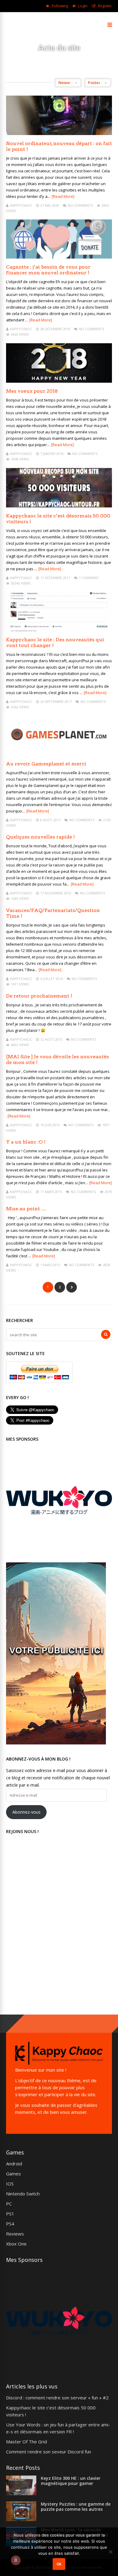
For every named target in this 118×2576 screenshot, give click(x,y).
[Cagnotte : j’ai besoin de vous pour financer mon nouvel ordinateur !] (59, 257)
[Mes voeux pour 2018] (59, 381)
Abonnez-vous (26, 1812)
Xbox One (16, 2244)
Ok (59, 2564)
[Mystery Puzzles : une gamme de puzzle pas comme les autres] (21, 2519)
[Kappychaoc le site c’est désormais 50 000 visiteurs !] (59, 506)
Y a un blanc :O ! (26, 1142)
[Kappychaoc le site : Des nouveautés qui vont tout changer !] (59, 630)
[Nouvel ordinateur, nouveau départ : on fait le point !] (59, 133)
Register (105, 6)
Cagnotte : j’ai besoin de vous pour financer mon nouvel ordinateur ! (48, 270)
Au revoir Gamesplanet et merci (46, 764)
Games (13, 2174)
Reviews (15, 2234)
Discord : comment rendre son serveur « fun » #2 (57, 2398)
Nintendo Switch (23, 2194)
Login (83, 6)
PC (9, 2204)
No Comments (80, 205)
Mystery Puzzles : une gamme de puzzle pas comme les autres (76, 2507)
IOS (10, 2184)
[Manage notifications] (16, 2560)
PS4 (10, 2224)
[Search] (106, 1334)
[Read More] (63, 196)
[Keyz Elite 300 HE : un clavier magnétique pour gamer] (21, 2493)
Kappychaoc (21, 205)
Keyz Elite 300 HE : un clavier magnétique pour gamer (71, 2481)
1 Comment (89, 578)
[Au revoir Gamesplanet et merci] (59, 754)
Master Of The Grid (26, 2442)
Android (14, 2164)
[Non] (110, 2552)
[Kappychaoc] (20, 28)
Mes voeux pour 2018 (32, 391)
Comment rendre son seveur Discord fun (49, 2452)
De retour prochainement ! (39, 996)
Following (60, 6)
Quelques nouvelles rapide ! (40, 837)
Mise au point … (26, 1209)
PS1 (10, 2214)
